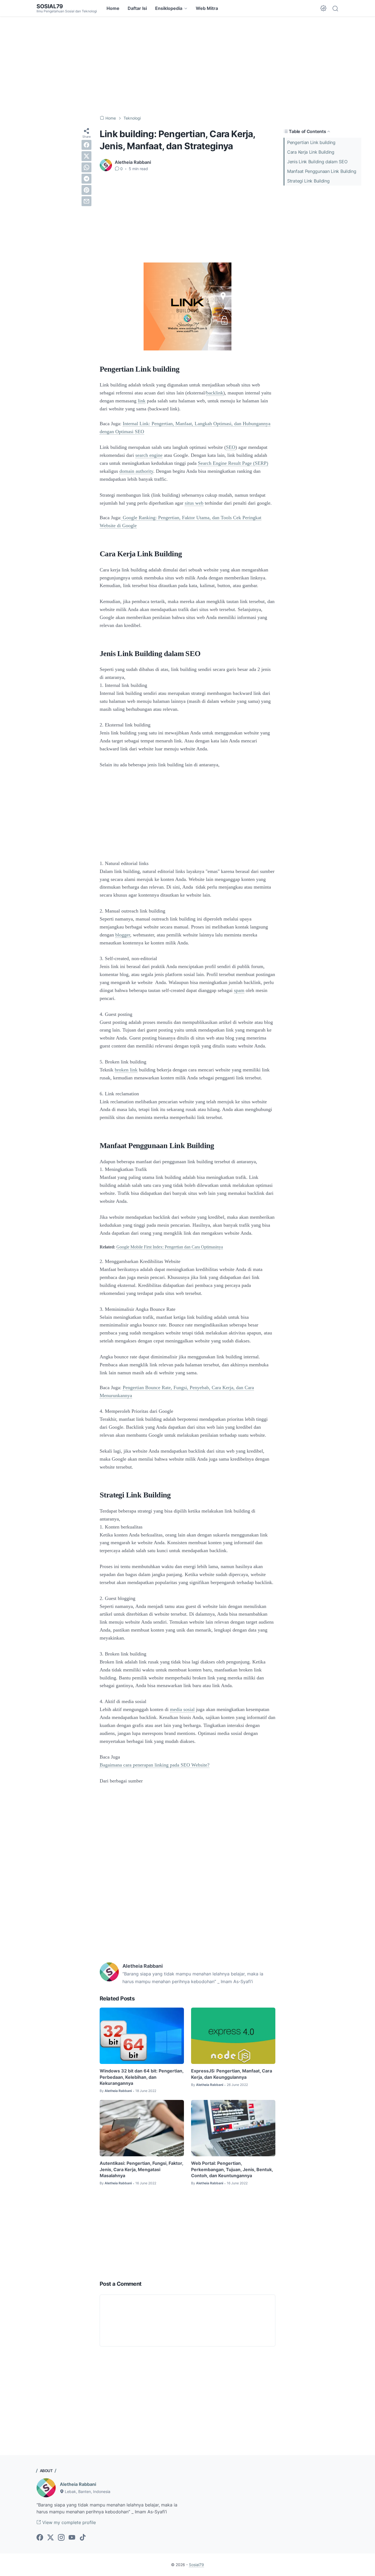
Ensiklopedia (169, 8)
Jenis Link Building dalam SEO (317, 162)
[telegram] (86, 179)
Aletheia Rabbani (78, 2484)
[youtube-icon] (72, 2538)
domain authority (136, 471)
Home (113, 8)
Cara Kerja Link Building (311, 152)
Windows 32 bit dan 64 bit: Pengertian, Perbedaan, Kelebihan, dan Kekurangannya (142, 2077)
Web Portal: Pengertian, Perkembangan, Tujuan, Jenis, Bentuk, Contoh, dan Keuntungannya (232, 2169)
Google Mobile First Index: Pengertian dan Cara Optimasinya (170, 1247)
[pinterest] (86, 190)
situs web (194, 503)
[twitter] (86, 156)
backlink (215, 393)
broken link (126, 1070)
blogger (123, 935)
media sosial (182, 1709)
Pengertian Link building (311, 142)
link (142, 401)
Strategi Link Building (308, 181)
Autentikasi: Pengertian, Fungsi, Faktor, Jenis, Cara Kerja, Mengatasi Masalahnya (141, 2169)
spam (239, 990)
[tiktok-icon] (83, 2538)
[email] (86, 201)
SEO (231, 447)
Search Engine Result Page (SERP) (233, 463)
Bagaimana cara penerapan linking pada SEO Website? (155, 1765)
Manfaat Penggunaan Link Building (322, 171)
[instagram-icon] (61, 2538)
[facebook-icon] (40, 2538)
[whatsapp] (86, 167)
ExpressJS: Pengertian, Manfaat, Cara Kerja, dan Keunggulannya (232, 2074)
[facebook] (86, 145)
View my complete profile (68, 2522)
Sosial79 (50, 6)
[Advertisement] (187, 66)
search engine (149, 455)
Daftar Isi (137, 8)
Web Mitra (207, 8)
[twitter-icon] (51, 2538)
